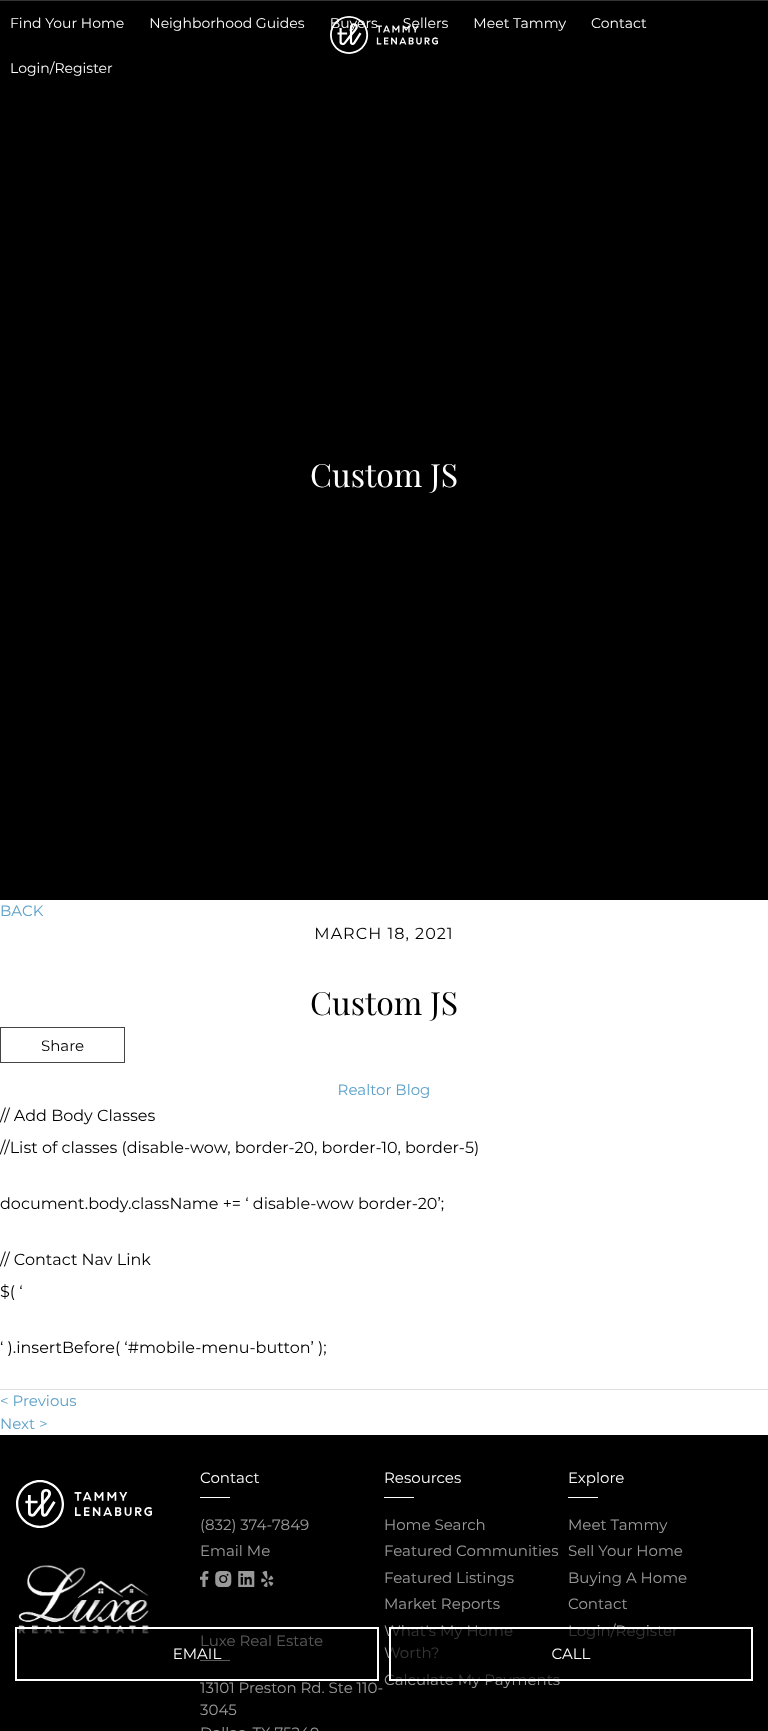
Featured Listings (449, 1577)
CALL (571, 1653)
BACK (21, 910)
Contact (598, 1603)
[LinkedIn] (246, 1579)
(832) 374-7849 (254, 1524)
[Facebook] (204, 1579)
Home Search (435, 1524)
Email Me (235, 1550)
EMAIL (197, 1653)
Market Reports (442, 1603)
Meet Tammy (617, 1524)
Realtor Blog (384, 1089)
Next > (24, 1423)
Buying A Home (627, 1577)
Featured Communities (471, 1550)
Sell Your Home (625, 1550)
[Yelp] (267, 1579)
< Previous (38, 1400)
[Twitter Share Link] (62, 1098)
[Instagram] (223, 1579)
